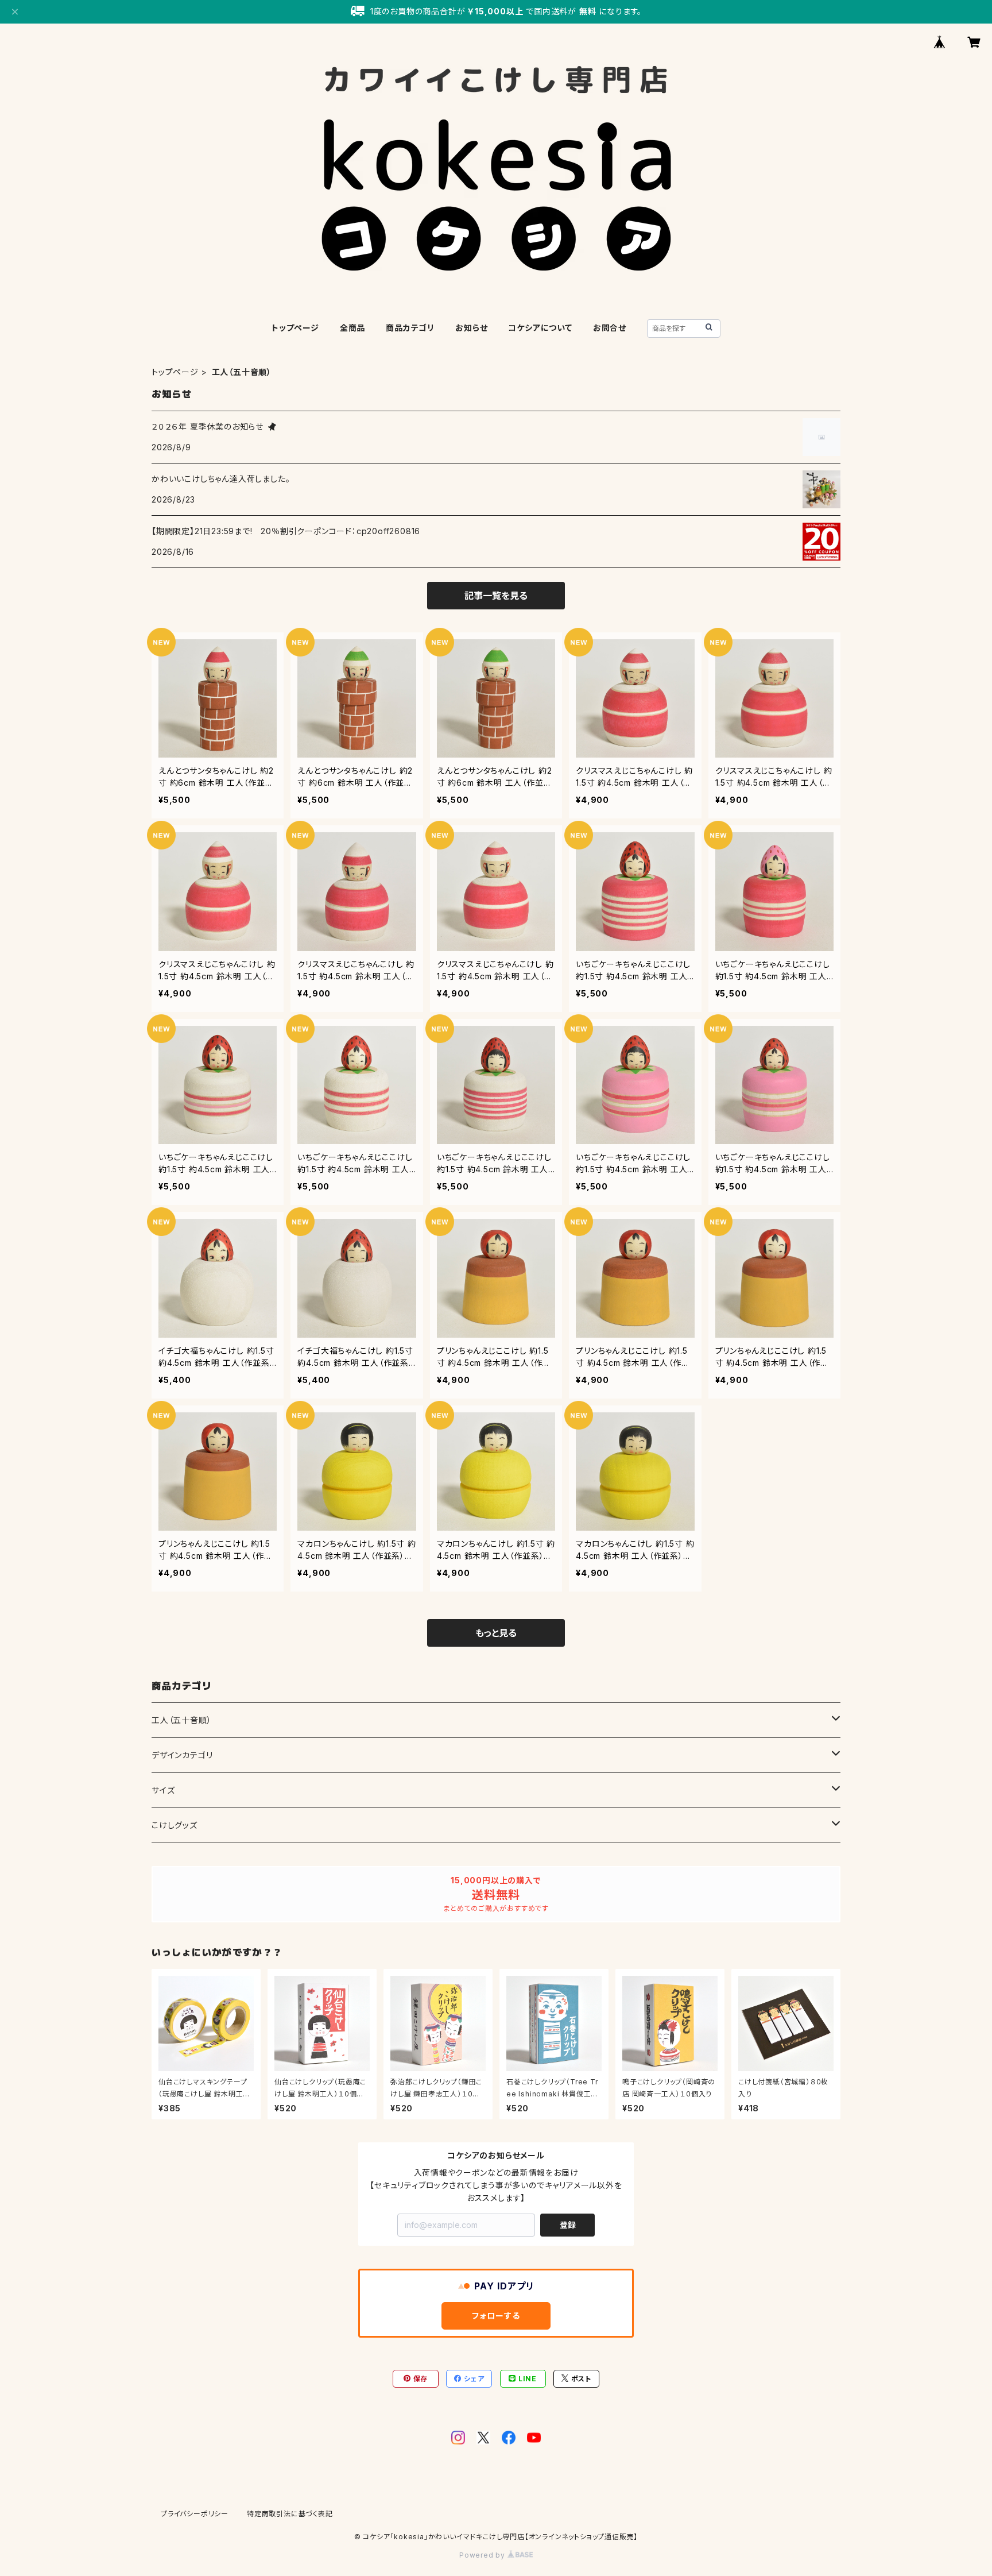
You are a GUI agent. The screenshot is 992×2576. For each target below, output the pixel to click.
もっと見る (496, 1633)
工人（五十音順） (181, 1720)
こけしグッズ (175, 1825)
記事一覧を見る (496, 596)
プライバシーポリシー (195, 2514)
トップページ (295, 328)
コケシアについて (540, 328)
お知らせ (471, 328)
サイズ (163, 1790)
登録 (568, 2225)
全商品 (352, 328)
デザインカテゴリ (182, 1755)
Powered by (483, 2555)
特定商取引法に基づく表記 (290, 2514)
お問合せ (610, 328)
